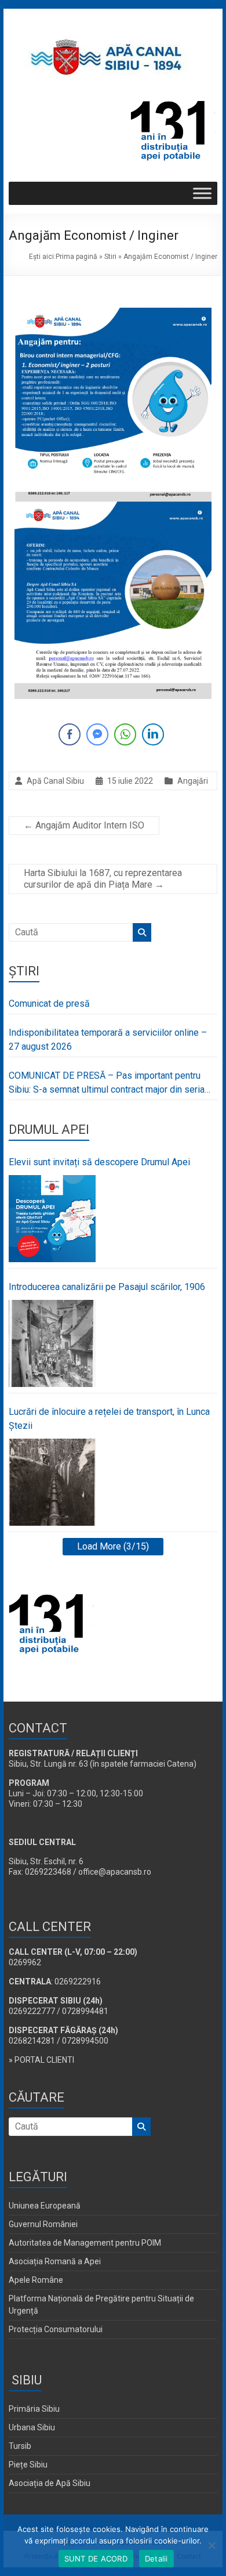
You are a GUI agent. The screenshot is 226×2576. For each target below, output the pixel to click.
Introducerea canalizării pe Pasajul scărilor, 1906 (107, 1287)
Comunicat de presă (49, 1004)
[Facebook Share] (70, 734)
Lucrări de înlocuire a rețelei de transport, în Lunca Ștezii (109, 1419)
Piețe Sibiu (28, 2465)
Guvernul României (43, 2224)
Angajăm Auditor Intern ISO (84, 825)
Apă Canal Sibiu (55, 781)
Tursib (20, 2446)
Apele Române (36, 2280)
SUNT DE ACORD (96, 2559)
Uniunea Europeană (45, 2206)
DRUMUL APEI (49, 1130)
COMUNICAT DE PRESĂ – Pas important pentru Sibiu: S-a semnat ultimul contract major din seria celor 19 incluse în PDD (107, 1083)
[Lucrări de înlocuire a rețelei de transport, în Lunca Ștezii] (52, 1482)
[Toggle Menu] (202, 193)
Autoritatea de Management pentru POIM (85, 2243)
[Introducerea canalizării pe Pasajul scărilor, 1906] (52, 1343)
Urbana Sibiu (32, 2427)
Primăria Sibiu (34, 2409)
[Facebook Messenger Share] (97, 734)
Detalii (156, 2559)
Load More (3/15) (113, 1546)
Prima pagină (76, 257)
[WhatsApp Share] (125, 734)
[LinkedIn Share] (153, 734)
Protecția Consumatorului (56, 2329)
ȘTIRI (24, 971)
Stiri (110, 257)
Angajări (193, 781)
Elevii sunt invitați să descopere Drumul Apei (99, 1162)
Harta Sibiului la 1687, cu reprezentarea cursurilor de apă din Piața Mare (103, 879)
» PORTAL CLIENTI (41, 2060)
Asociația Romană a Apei (55, 2261)
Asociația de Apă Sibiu (50, 2483)
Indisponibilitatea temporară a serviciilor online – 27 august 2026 (108, 1040)
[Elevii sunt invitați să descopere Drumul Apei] (52, 1219)
